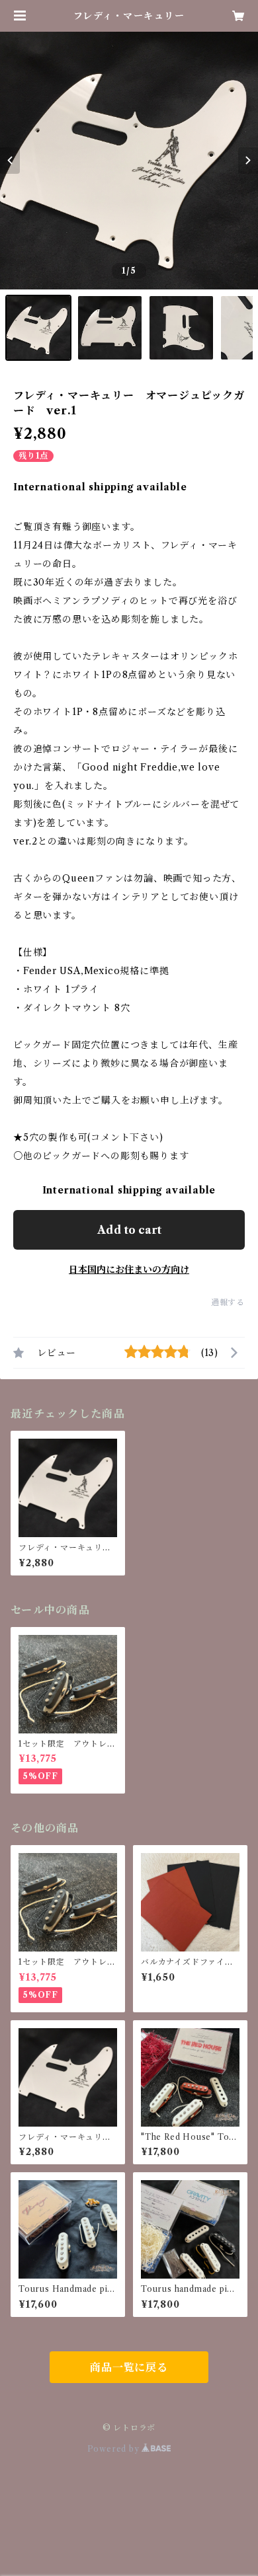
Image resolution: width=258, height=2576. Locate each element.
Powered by (115, 2449)
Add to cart (129, 1230)
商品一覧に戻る (129, 2367)
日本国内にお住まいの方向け (129, 1269)
